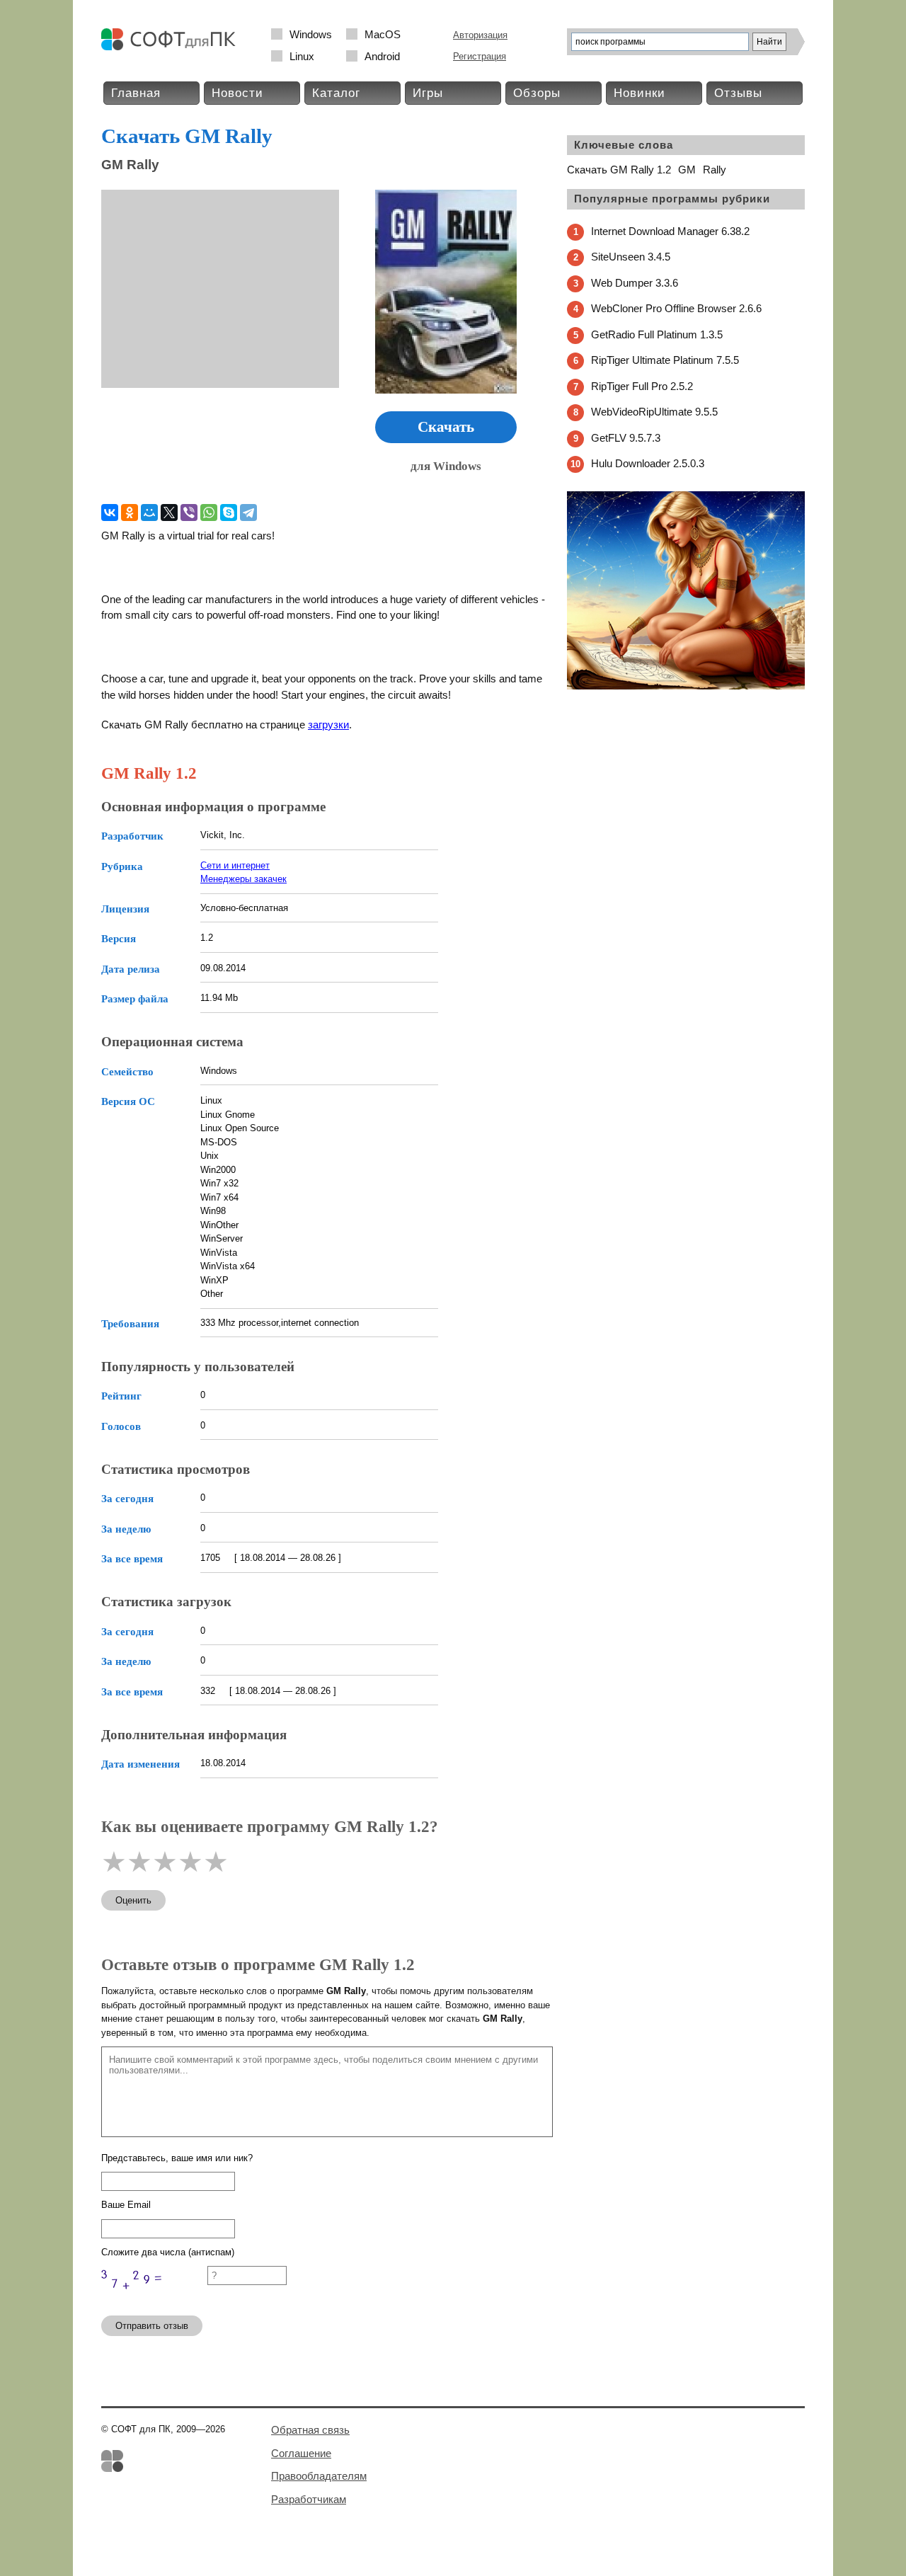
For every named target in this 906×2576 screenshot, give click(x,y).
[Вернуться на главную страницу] (172, 47)
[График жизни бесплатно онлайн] (686, 686)
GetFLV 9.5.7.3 (626, 438)
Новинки (640, 93)
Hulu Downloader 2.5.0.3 (648, 463)
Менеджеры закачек (243, 879)
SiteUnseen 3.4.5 (631, 257)
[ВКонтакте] (110, 513)
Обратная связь (310, 2430)
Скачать (446, 427)
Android (382, 56)
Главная (136, 93)
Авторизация (480, 35)
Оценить (133, 1900)
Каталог (336, 93)
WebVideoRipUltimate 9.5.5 (654, 412)
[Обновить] (154, 2298)
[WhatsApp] (209, 513)
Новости (237, 93)
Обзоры (537, 93)
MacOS (383, 34)
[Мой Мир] (149, 513)
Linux (302, 56)
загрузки (328, 725)
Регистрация (480, 56)
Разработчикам (309, 2499)
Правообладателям (319, 2476)
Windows (311, 34)
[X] (169, 513)
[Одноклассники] (130, 513)
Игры (428, 93)
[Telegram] (248, 513)
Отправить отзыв (152, 2326)
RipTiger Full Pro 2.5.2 (642, 386)
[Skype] (229, 513)
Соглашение (301, 2453)
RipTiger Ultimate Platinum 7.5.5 (665, 360)
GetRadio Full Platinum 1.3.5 (657, 334)
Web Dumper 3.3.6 (635, 283)
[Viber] (189, 513)
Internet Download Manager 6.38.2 (670, 231)
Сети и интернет (235, 865)
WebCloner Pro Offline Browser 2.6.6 (676, 308)
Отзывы (738, 93)
